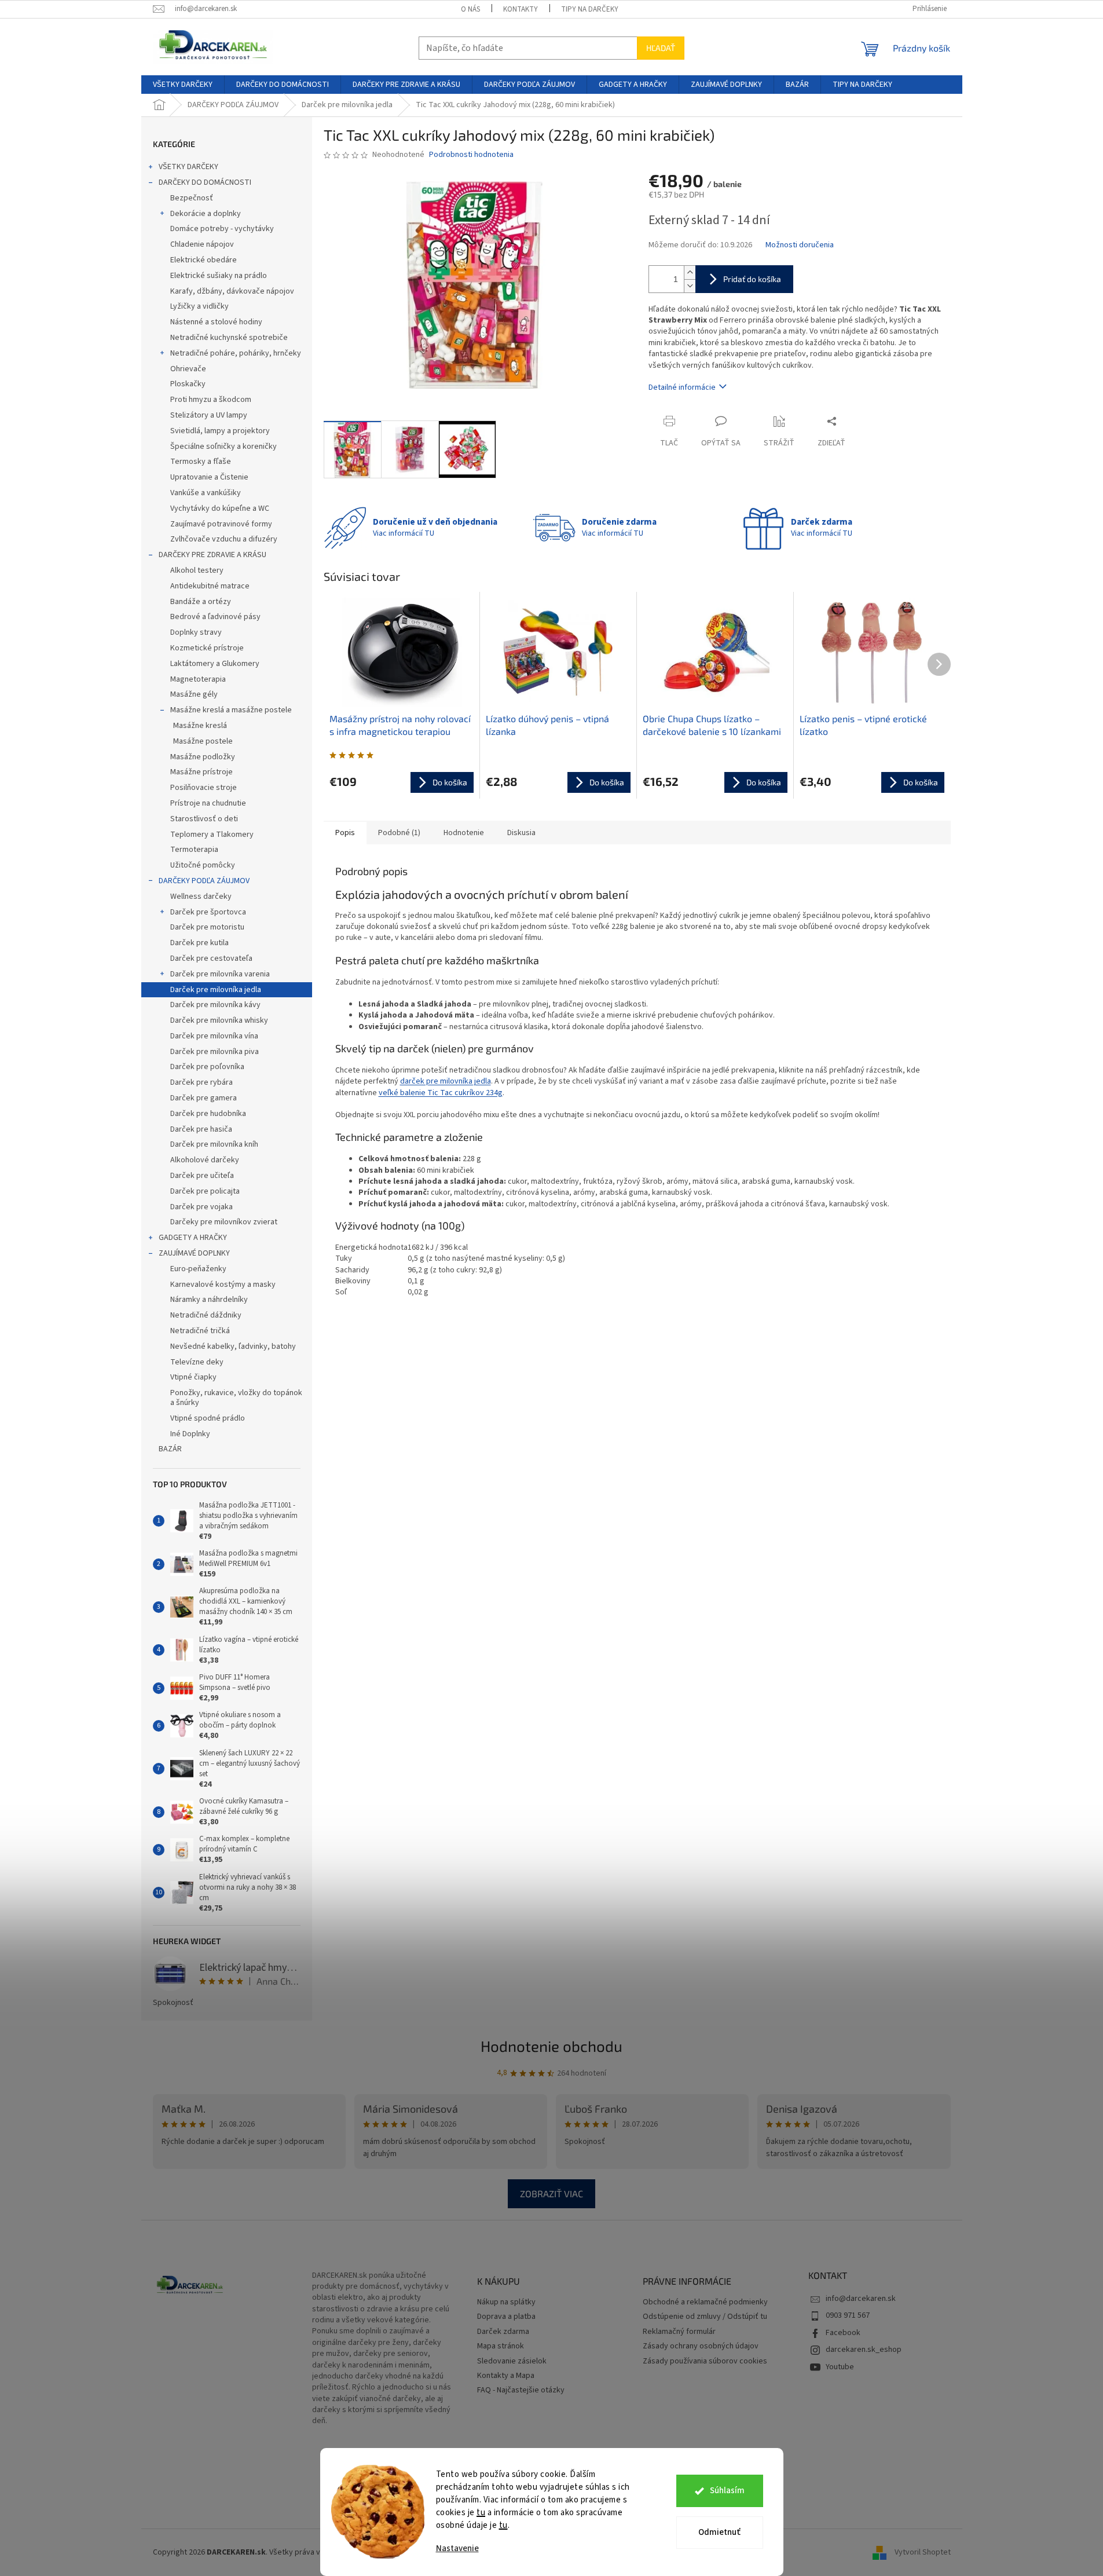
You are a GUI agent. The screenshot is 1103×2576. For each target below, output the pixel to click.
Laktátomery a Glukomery (215, 664)
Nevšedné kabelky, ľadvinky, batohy (233, 1346)
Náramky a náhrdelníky (209, 1300)
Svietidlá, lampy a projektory (220, 431)
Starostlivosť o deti (204, 819)
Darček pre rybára (201, 1082)
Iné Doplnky (190, 1434)
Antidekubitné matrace (210, 586)
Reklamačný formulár (679, 2332)
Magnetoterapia (198, 679)
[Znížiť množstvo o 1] (690, 286)
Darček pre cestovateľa (211, 958)
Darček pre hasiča (201, 1129)
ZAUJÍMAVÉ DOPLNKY (194, 1253)
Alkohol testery (197, 570)
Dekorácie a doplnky (206, 214)
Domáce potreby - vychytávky (222, 229)
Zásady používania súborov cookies (705, 2361)
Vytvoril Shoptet (923, 2552)
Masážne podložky (203, 757)
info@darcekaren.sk (861, 2299)
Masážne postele (203, 741)
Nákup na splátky (506, 2302)
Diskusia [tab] (521, 833)
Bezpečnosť (192, 198)
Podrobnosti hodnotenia (471, 155)
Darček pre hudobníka (208, 1114)
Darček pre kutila (199, 943)
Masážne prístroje (201, 772)
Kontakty (521, 9)
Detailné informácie (682, 387)
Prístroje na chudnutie (208, 803)
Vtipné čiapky (193, 1377)
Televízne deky (197, 1362)
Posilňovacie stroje (204, 788)
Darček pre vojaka (201, 1207)
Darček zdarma (503, 2332)
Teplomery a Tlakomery (212, 835)
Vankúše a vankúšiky (206, 493)
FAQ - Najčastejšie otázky (521, 2390)
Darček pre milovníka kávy (215, 1005)
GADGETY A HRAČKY (193, 1238)
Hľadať (661, 48)
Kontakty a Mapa (506, 2376)
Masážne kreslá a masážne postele (231, 710)
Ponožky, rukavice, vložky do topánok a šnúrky (236, 1398)
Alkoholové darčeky (205, 1160)
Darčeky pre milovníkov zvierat (224, 1222)
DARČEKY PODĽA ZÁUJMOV (204, 881)
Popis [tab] (345, 833)
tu (481, 2513)
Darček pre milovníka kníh (214, 1144)
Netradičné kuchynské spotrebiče (229, 338)
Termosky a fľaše (201, 462)
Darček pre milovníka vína (214, 1036)
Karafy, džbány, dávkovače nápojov (232, 291)
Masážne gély (194, 694)
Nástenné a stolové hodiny (216, 322)
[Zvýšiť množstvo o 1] (690, 272)
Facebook (843, 2333)
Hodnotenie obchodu (551, 2046)
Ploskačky (188, 384)
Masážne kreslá (200, 726)
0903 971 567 (848, 2315)
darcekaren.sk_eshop (864, 2350)
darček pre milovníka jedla (446, 1081)
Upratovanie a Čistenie (209, 477)
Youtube (840, 2367)
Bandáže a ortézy (201, 602)
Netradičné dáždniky (206, 1315)
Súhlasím (727, 2491)
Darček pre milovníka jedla (216, 990)
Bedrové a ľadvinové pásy (215, 617)
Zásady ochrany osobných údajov (701, 2346)
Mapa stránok (501, 2346)
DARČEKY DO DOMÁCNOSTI (205, 182)
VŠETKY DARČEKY (188, 167)
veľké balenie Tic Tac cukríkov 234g (441, 1093)
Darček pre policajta (205, 1191)
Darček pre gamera (204, 1098)
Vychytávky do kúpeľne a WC (220, 508)
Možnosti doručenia (800, 245)
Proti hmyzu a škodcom (211, 400)
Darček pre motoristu (207, 927)
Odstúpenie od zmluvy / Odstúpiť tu (705, 2317)
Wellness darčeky (201, 897)
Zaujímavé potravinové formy (221, 524)
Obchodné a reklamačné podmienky (705, 2302)
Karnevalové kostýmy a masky (223, 1285)
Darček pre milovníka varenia (220, 974)
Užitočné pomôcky (203, 865)
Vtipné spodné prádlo (208, 1418)
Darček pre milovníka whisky (219, 1020)
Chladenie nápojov (202, 244)
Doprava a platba (506, 2317)
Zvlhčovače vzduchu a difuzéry (224, 539)
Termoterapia (194, 850)
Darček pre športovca (208, 912)
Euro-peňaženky (198, 1269)
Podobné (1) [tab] (399, 833)
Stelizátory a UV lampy (209, 415)
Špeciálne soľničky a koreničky (223, 447)
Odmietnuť (719, 2532)
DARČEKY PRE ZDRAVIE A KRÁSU (212, 555)
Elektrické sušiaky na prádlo (219, 276)
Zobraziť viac (551, 2193)
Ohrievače (188, 369)
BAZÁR (170, 1449)
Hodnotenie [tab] (464, 833)
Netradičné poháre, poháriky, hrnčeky (236, 353)
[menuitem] (183, 85)
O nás (470, 9)
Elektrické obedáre (204, 260)
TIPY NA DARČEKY (590, 9)
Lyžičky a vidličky (199, 306)
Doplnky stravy (196, 632)
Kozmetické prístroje (207, 648)
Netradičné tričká (200, 1331)
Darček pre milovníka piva (215, 1052)
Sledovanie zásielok (512, 2361)
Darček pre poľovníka (207, 1067)
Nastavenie (457, 2548)
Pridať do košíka (752, 279)
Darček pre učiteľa (202, 1176)
